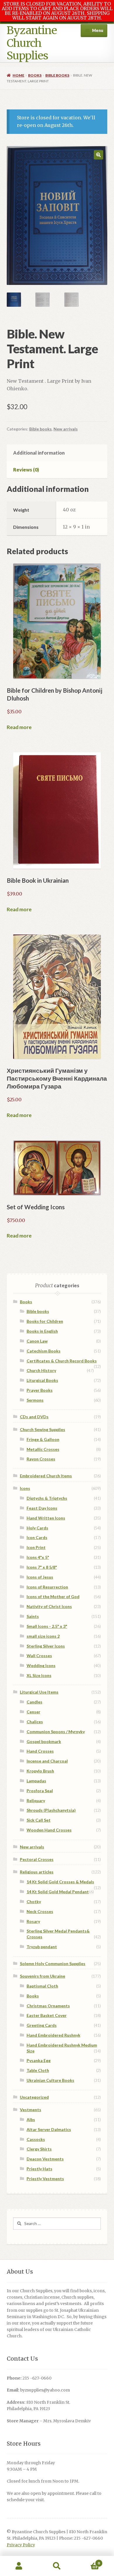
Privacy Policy (21, 2545)
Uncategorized (34, 2097)
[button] (99, 155)
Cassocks (36, 2139)
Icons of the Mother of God (53, 1597)
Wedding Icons (41, 1665)
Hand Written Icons (46, 1518)
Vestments (31, 2110)
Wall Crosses (39, 1656)
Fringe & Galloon (43, 1439)
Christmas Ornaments (48, 2006)
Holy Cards (37, 1528)
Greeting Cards (42, 2025)
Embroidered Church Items (46, 1476)
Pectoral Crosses (37, 1859)
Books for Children (45, 1321)
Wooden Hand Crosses (49, 1830)
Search (57, 2566)
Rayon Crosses (41, 1459)
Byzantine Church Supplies (32, 43)
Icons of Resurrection (47, 1587)
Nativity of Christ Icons (49, 1606)
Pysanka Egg (39, 2060)
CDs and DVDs (34, 1417)
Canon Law (37, 1341)
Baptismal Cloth (42, 1986)
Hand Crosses (40, 1751)
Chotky (34, 1902)
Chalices (35, 1722)
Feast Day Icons (42, 1508)
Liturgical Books (42, 1380)
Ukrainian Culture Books (50, 2080)
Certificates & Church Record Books (62, 1361)
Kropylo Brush (40, 1771)
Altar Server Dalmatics (49, 2129)
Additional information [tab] (39, 453)
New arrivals (66, 429)
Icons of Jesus (40, 1577)
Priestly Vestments (45, 2179)
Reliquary (36, 1801)
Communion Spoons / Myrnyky (56, 1732)
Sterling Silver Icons (46, 1646)
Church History (41, 1370)
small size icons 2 (43, 1636)
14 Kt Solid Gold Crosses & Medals (60, 1882)
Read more (19, 727)
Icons (25, 1488)
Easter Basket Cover (47, 2015)
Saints (33, 1616)
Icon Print (36, 1547)
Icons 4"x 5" (38, 1557)
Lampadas (36, 1781)
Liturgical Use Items (39, 1692)
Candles (34, 1702)
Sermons (35, 1400)
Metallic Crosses (43, 1449)
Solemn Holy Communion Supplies (53, 1964)
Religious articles (37, 1872)
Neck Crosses (40, 1911)
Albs (31, 2120)
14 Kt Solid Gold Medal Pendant (58, 1892)
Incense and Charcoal (47, 1761)
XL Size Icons (39, 1675)
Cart (88, 2561)
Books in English (42, 1331)
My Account (19, 2566)
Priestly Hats (39, 2169)
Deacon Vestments (45, 2159)
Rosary (33, 1921)
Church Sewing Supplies (43, 1429)
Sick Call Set (39, 1820)
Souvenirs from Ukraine (43, 1976)
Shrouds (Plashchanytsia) (51, 1810)
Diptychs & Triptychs (47, 1498)
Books (35, 75)
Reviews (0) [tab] (26, 470)
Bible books (57, 75)
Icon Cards (37, 1537)
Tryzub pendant (42, 1947)
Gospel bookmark (44, 1741)
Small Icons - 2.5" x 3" (47, 1626)
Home (18, 75)
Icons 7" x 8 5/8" (42, 1567)
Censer (33, 1712)
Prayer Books (40, 1390)
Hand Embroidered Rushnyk (53, 2035)
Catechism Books (44, 1351)
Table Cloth (38, 2070)
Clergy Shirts (39, 2149)
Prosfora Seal (40, 1791)
